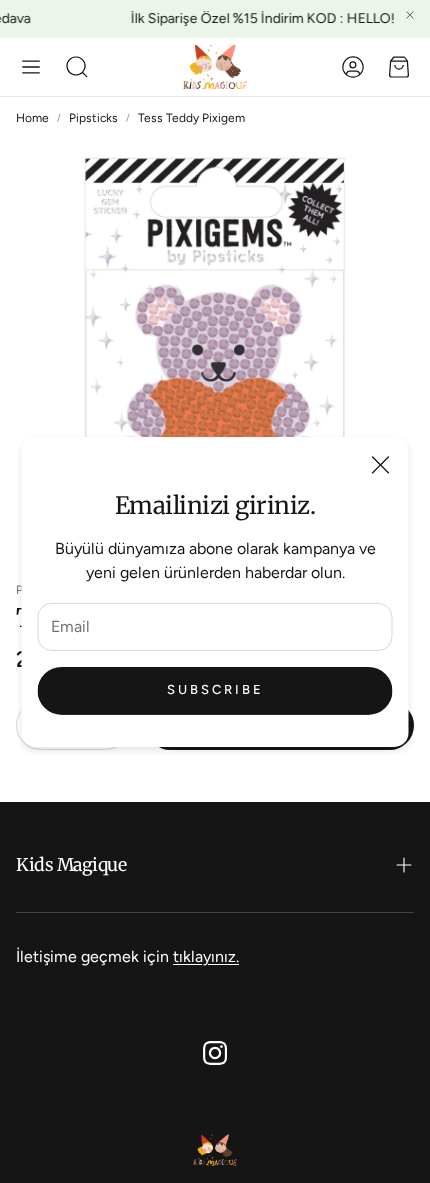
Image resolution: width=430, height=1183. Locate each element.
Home (32, 118)
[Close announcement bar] (410, 15)
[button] (31, 67)
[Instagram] (215, 1053)
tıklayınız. (206, 956)
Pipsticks (93, 118)
